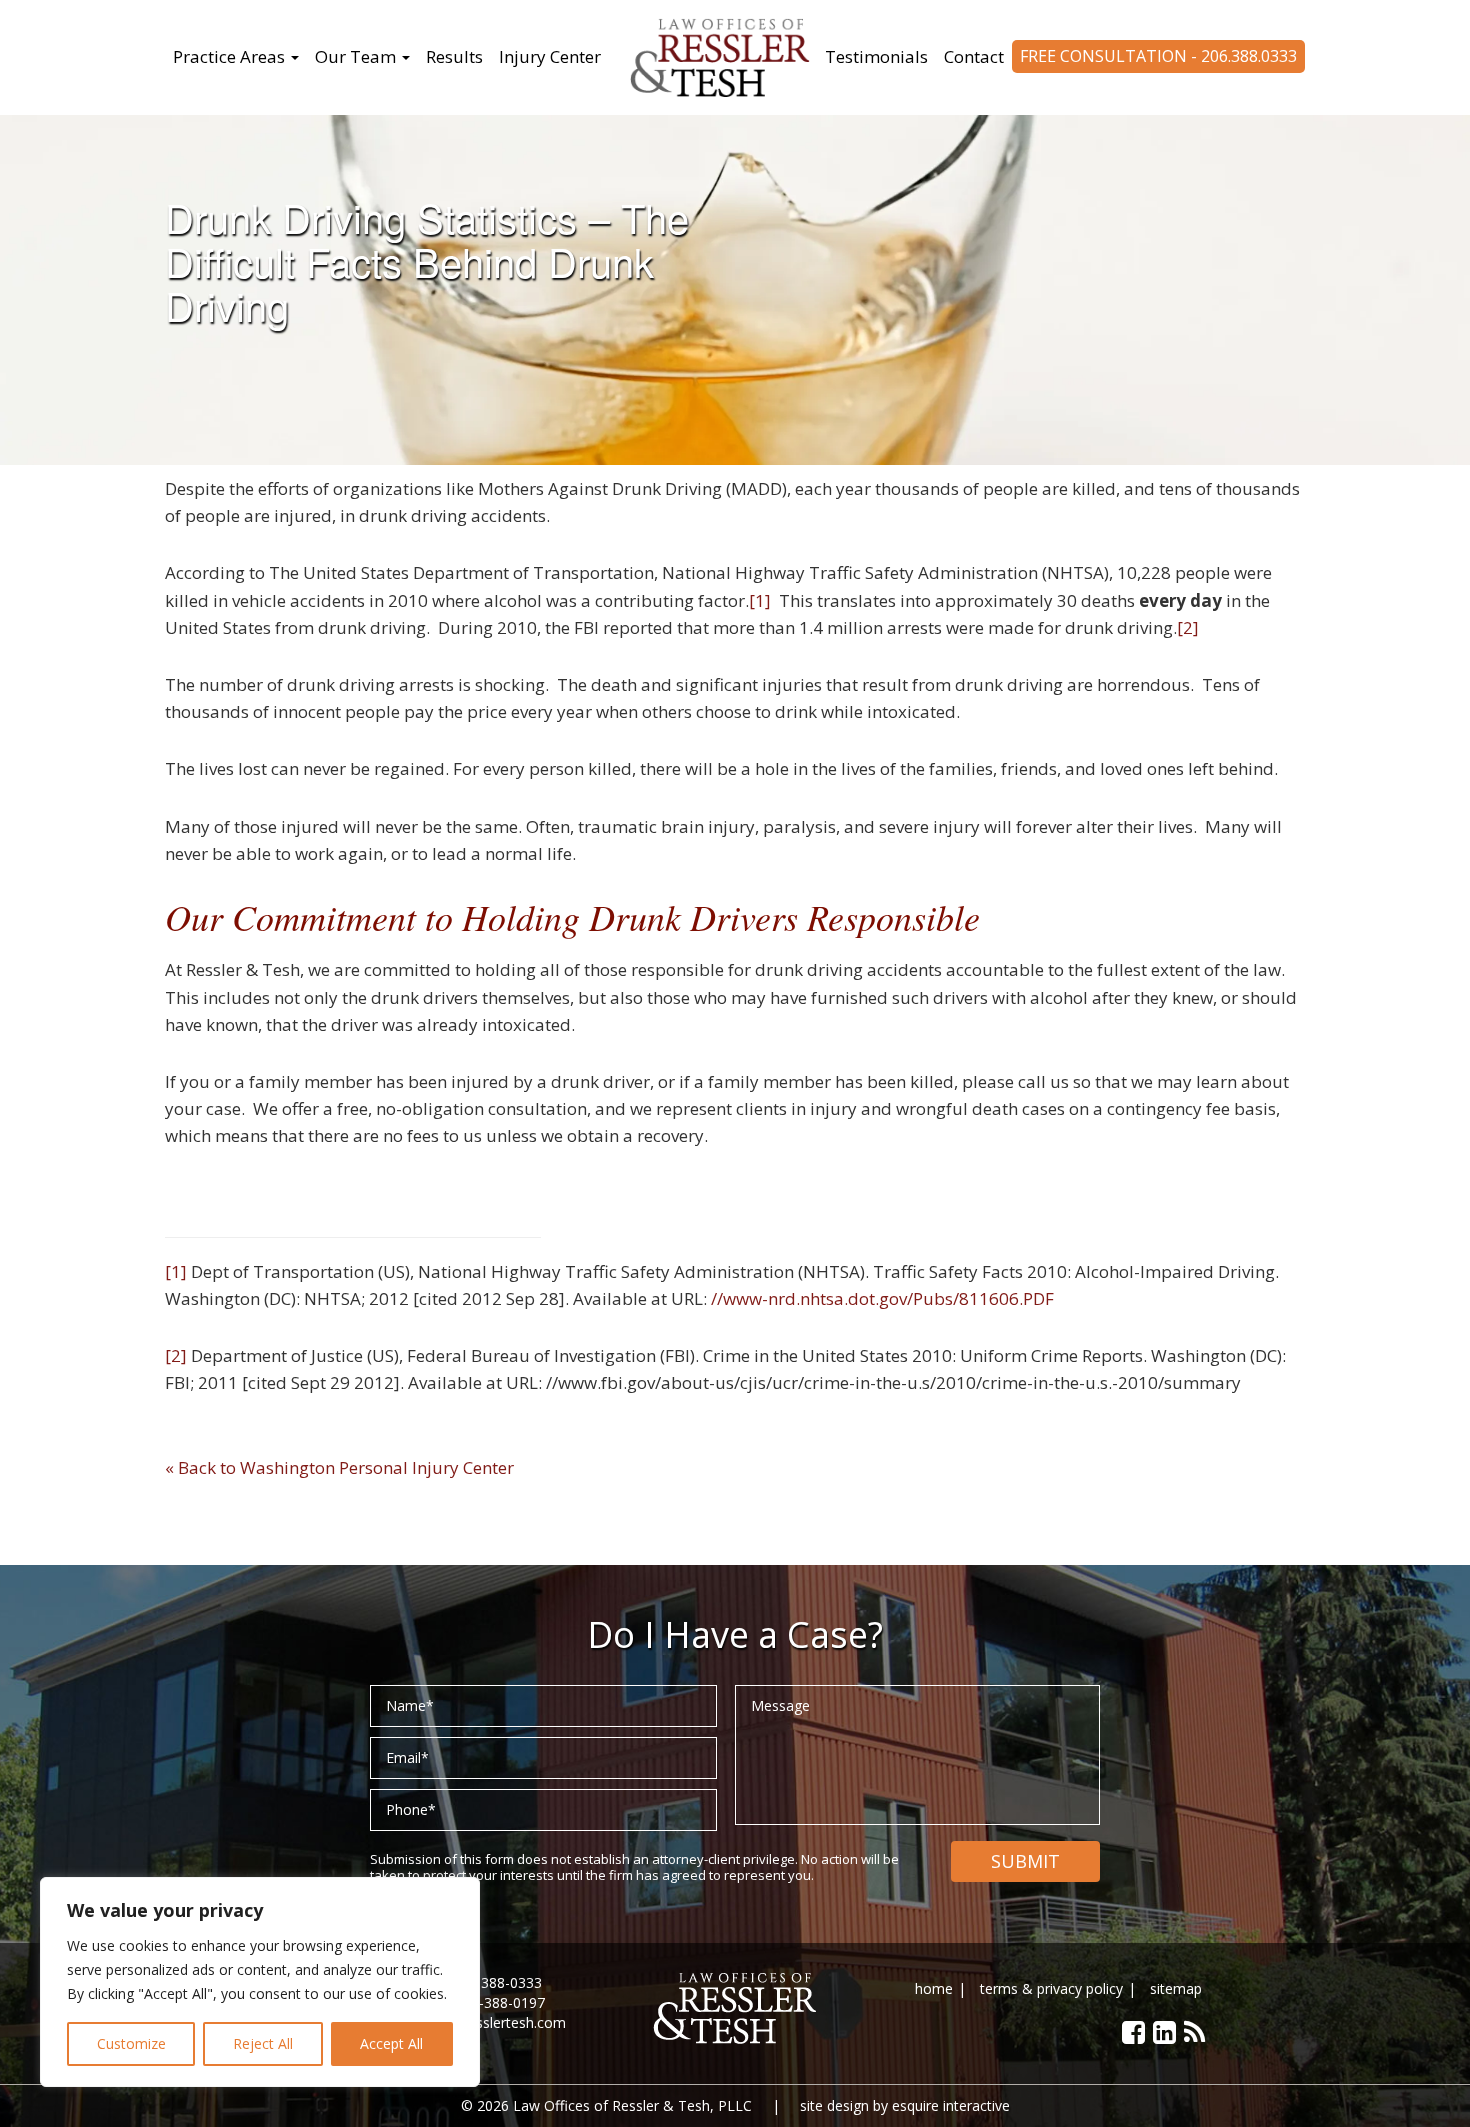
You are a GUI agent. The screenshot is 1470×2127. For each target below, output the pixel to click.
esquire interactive (951, 2105)
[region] (260, 1982)
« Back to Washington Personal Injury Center (339, 1467)
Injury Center (550, 56)
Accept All (391, 2043)
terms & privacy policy (1051, 1988)
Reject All (263, 2043)
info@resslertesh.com (495, 2022)
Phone (411, 1809)
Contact (974, 56)
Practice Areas (231, 56)
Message (780, 1705)
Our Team (357, 56)
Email (407, 1757)
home (934, 1988)
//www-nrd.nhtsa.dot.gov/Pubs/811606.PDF (884, 1298)
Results (454, 56)
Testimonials (876, 56)
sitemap (1176, 1988)
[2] (1188, 627)
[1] (760, 600)
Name (410, 1705)
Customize (131, 2043)
